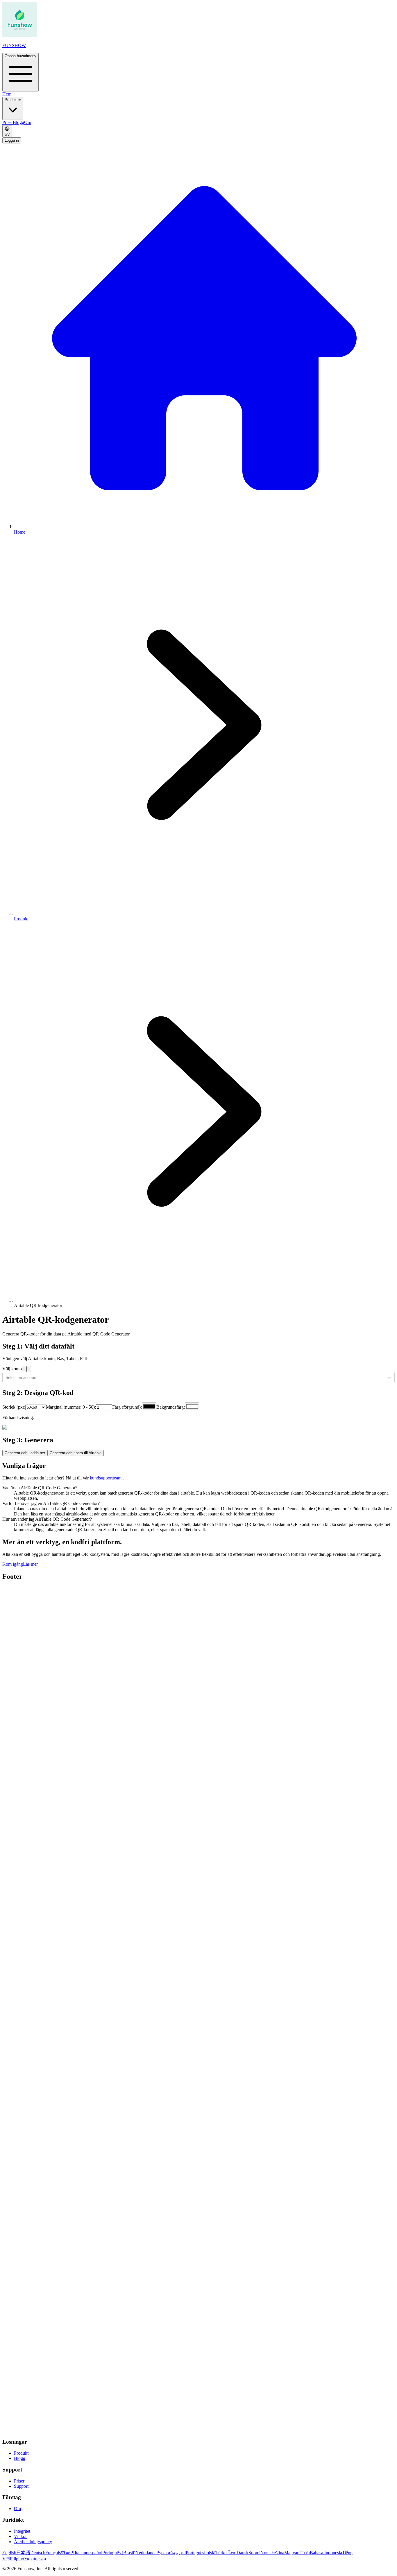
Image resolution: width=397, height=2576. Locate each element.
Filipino (17, 2559)
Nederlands (146, 2553)
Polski (210, 2553)
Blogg (18, 122)
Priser (8, 122)
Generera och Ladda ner (25, 1453)
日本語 (23, 2553)
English (9, 2553)
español (95, 2553)
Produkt (21, 2453)
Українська (35, 2559)
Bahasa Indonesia (326, 2553)
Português (195, 2553)
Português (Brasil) (119, 2553)
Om (28, 122)
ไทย (233, 2553)
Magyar (291, 2553)
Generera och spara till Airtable (76, 1453)
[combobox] (6, 1378)
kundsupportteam (106, 1478)
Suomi (254, 2553)
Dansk (243, 2553)
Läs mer (33, 1564)
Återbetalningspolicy (33, 2542)
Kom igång (13, 1564)
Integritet (22, 2531)
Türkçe (222, 2553)
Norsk (266, 2553)
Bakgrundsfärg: (171, 1407)
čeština (278, 2553)
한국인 (68, 2553)
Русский (165, 2553)
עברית (304, 2553)
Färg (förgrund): (127, 1407)
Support (21, 2486)
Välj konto (12, 1369)
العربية (179, 2553)
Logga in (12, 140)
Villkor (20, 2536)
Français (53, 2553)
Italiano (82, 2553)
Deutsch (38, 2553)
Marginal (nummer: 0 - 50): (71, 1407)
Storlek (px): (14, 1407)
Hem (7, 94)
